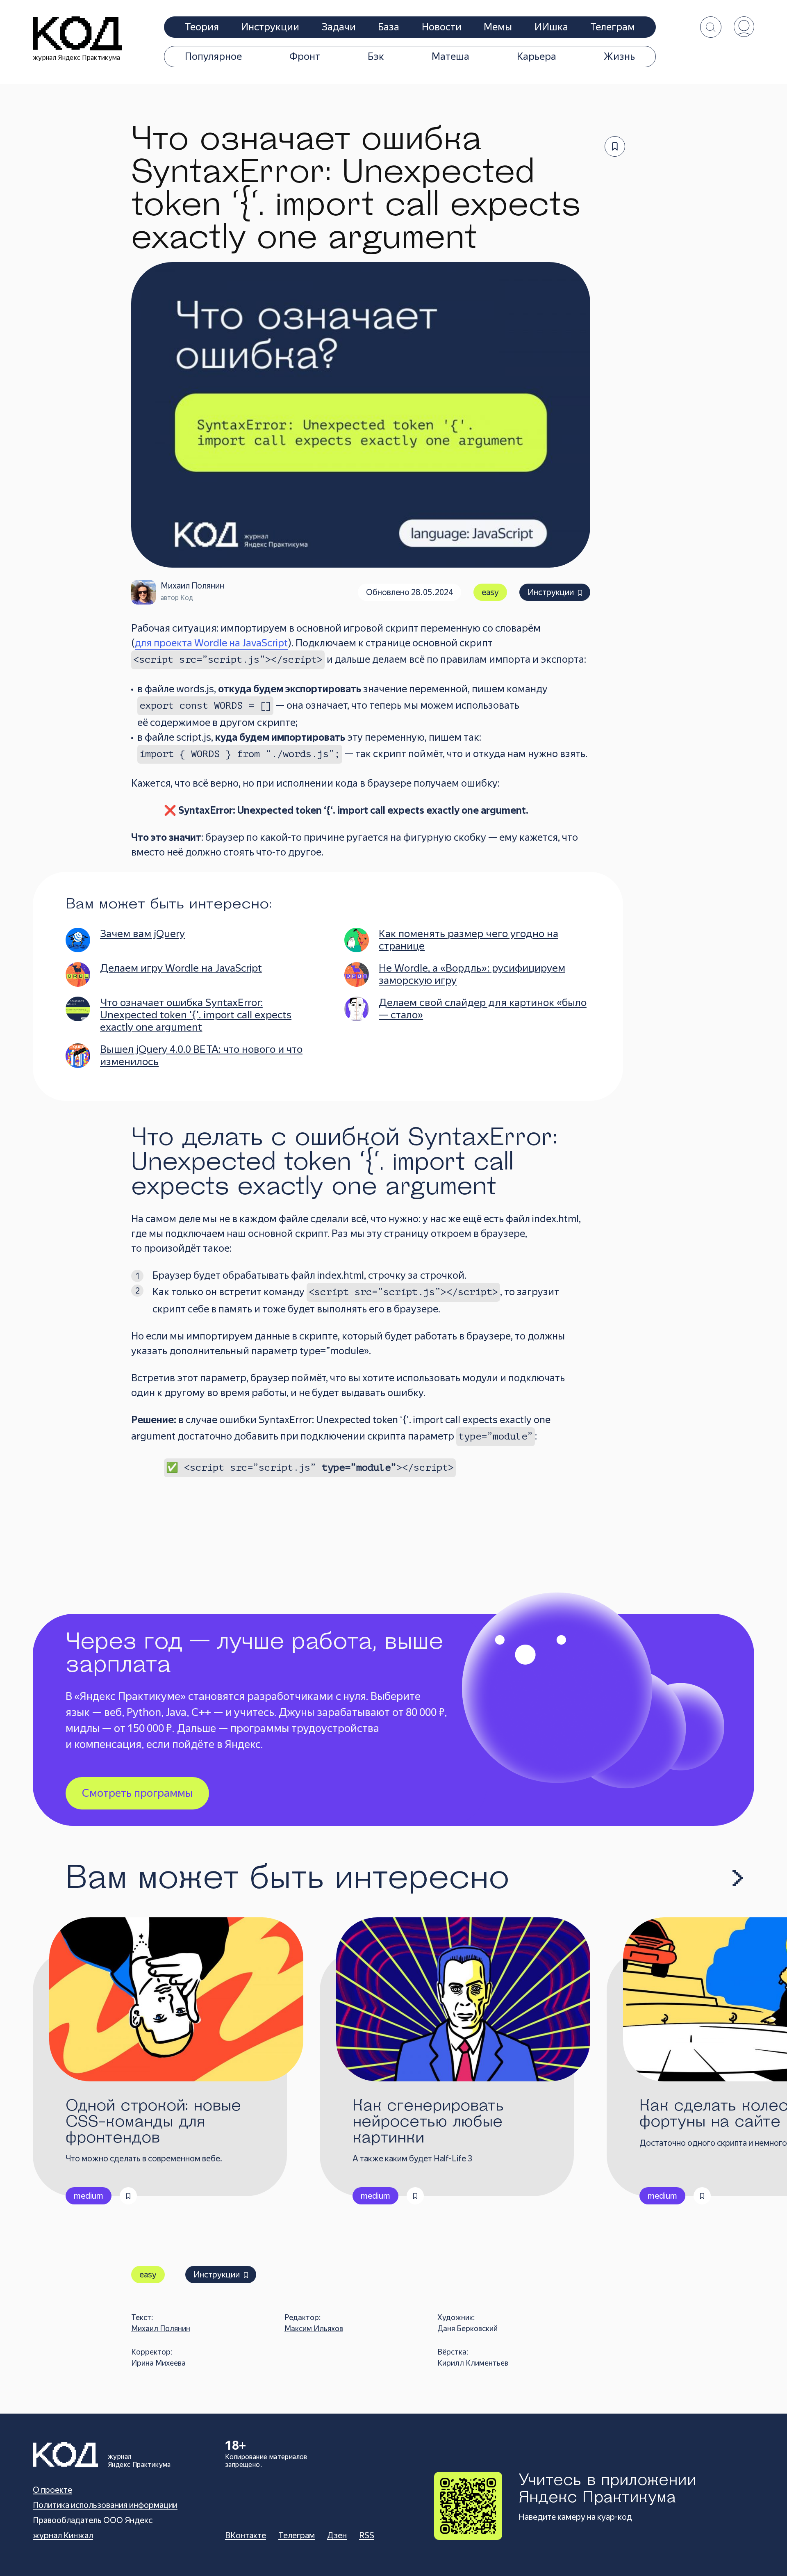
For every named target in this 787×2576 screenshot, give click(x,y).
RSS (367, 2535)
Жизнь (619, 57)
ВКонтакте (246, 2535)
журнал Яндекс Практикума (77, 58)
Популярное (213, 57)
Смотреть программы (137, 1793)
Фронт (305, 57)
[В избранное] (615, 146)
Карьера (537, 57)
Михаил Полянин (161, 2328)
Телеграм (613, 27)
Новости (442, 27)
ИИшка (551, 27)
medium (89, 2196)
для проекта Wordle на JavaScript (211, 643)
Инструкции (270, 27)
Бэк (376, 57)
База (389, 27)
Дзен (337, 2535)
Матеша (450, 57)
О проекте (52, 2490)
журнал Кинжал (63, 2535)
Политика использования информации (105, 2505)
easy (490, 592)
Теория (202, 27)
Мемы (498, 27)
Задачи (339, 27)
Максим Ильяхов (314, 2328)
